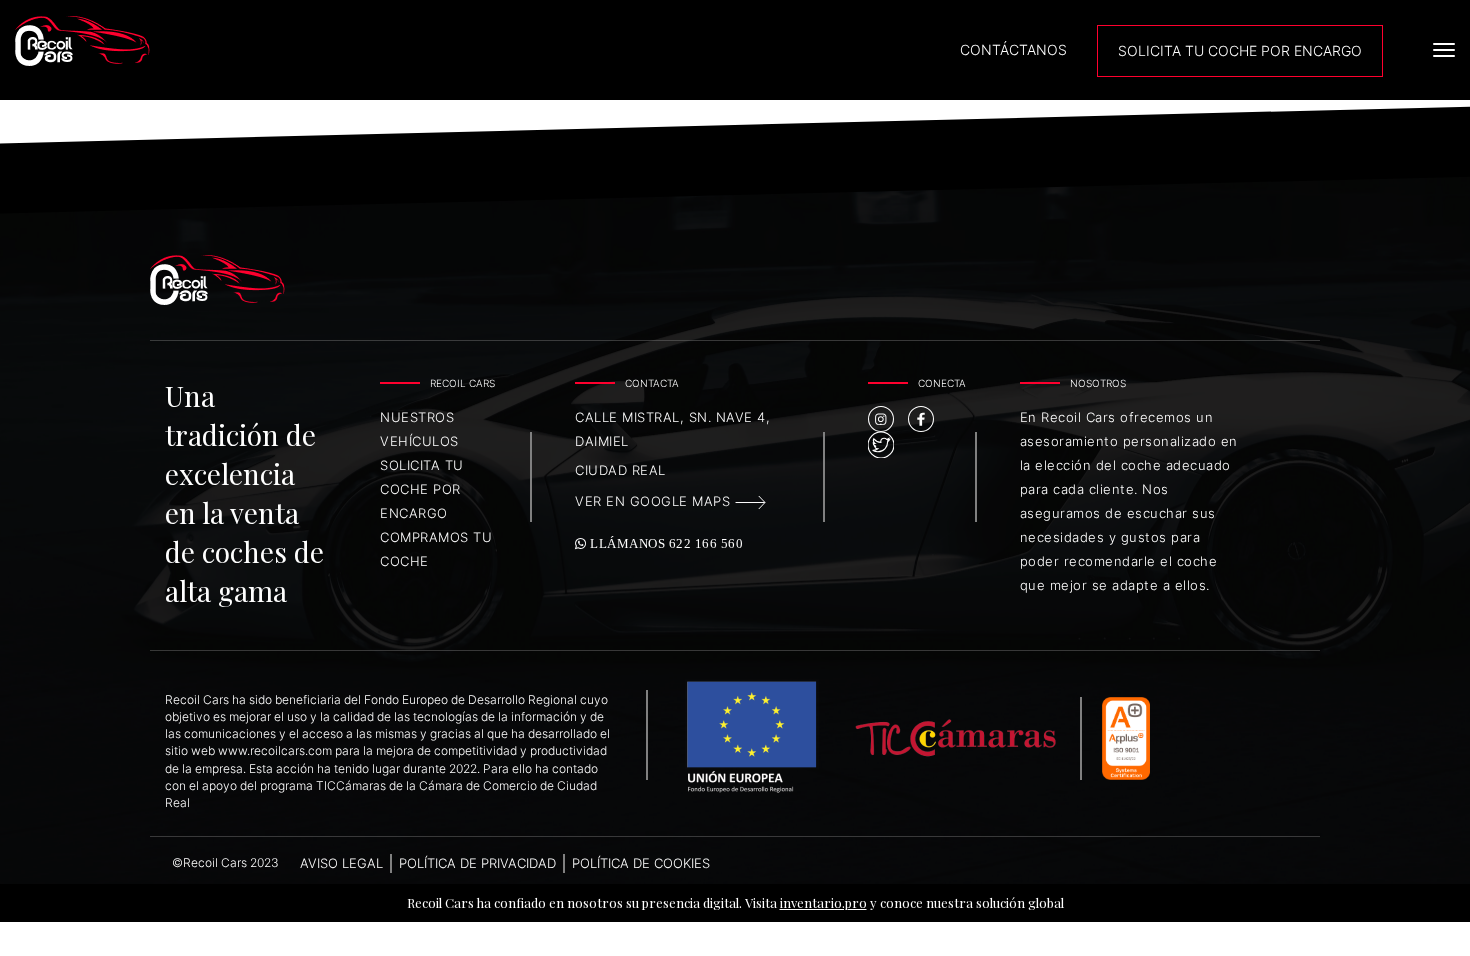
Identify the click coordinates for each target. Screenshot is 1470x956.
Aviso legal (341, 863)
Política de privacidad (477, 863)
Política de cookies (641, 863)
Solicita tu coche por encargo (422, 489)
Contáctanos (1013, 49)
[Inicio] (191, 41)
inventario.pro (823, 902)
